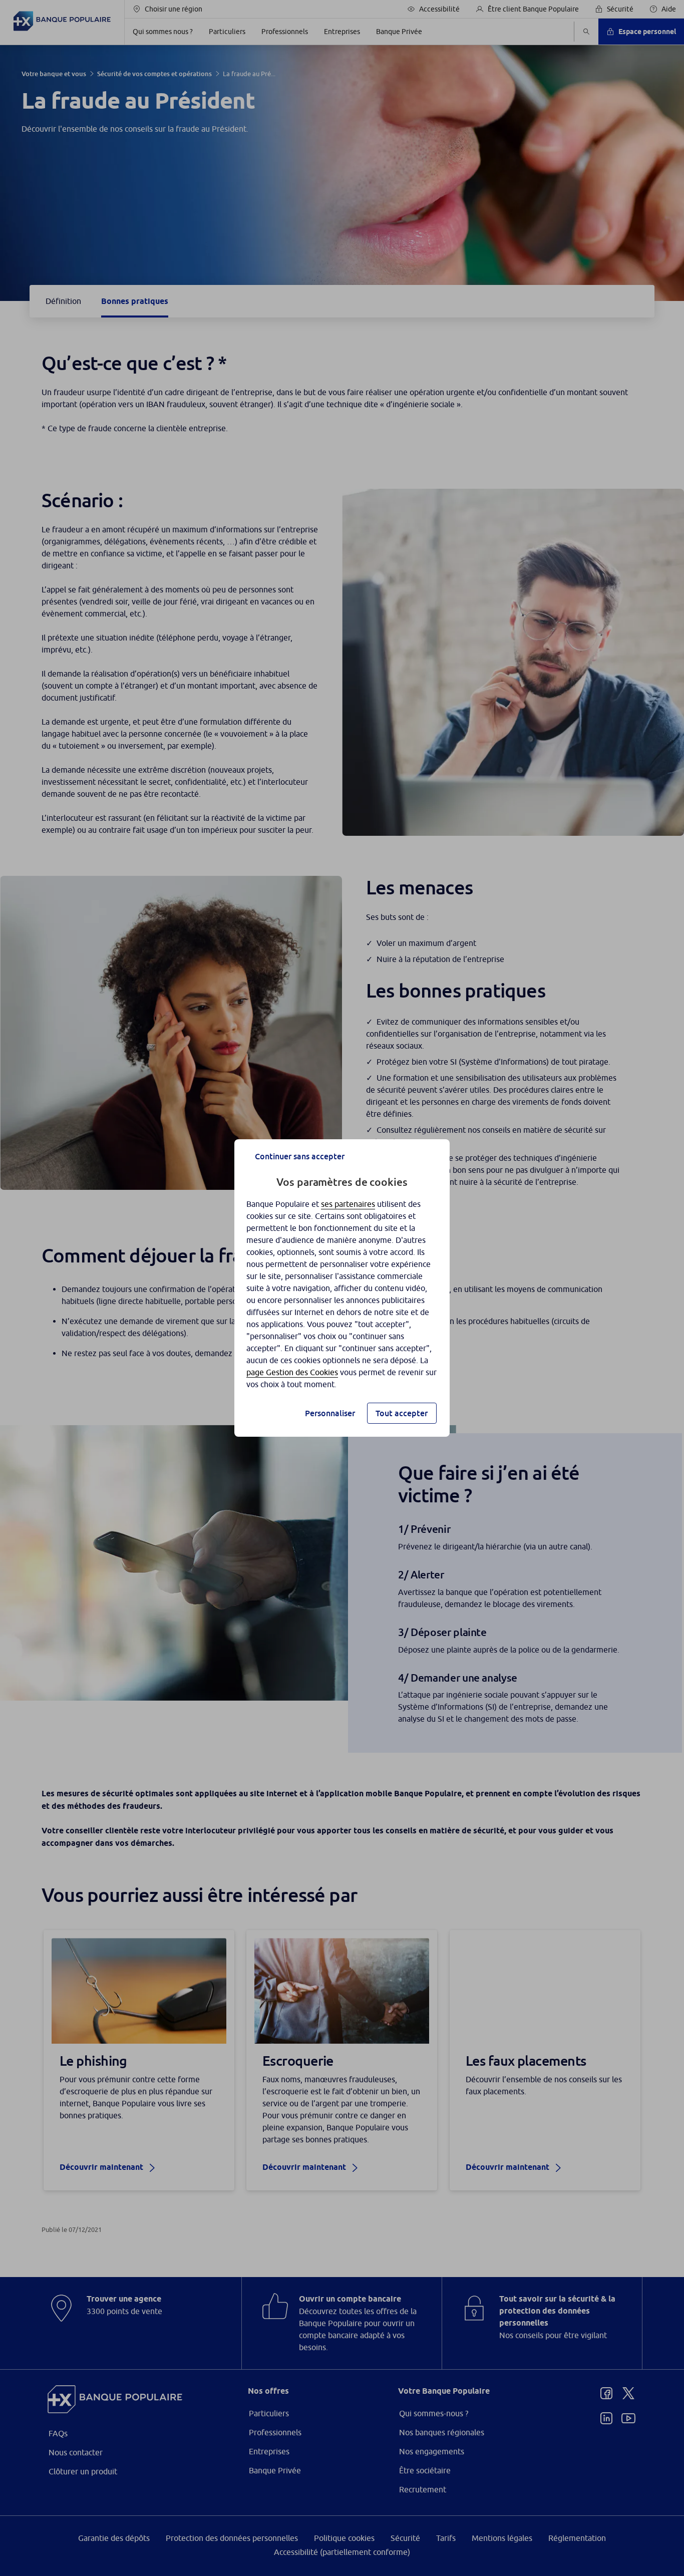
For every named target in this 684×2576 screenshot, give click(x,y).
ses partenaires (348, 1204)
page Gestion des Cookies (292, 1372)
